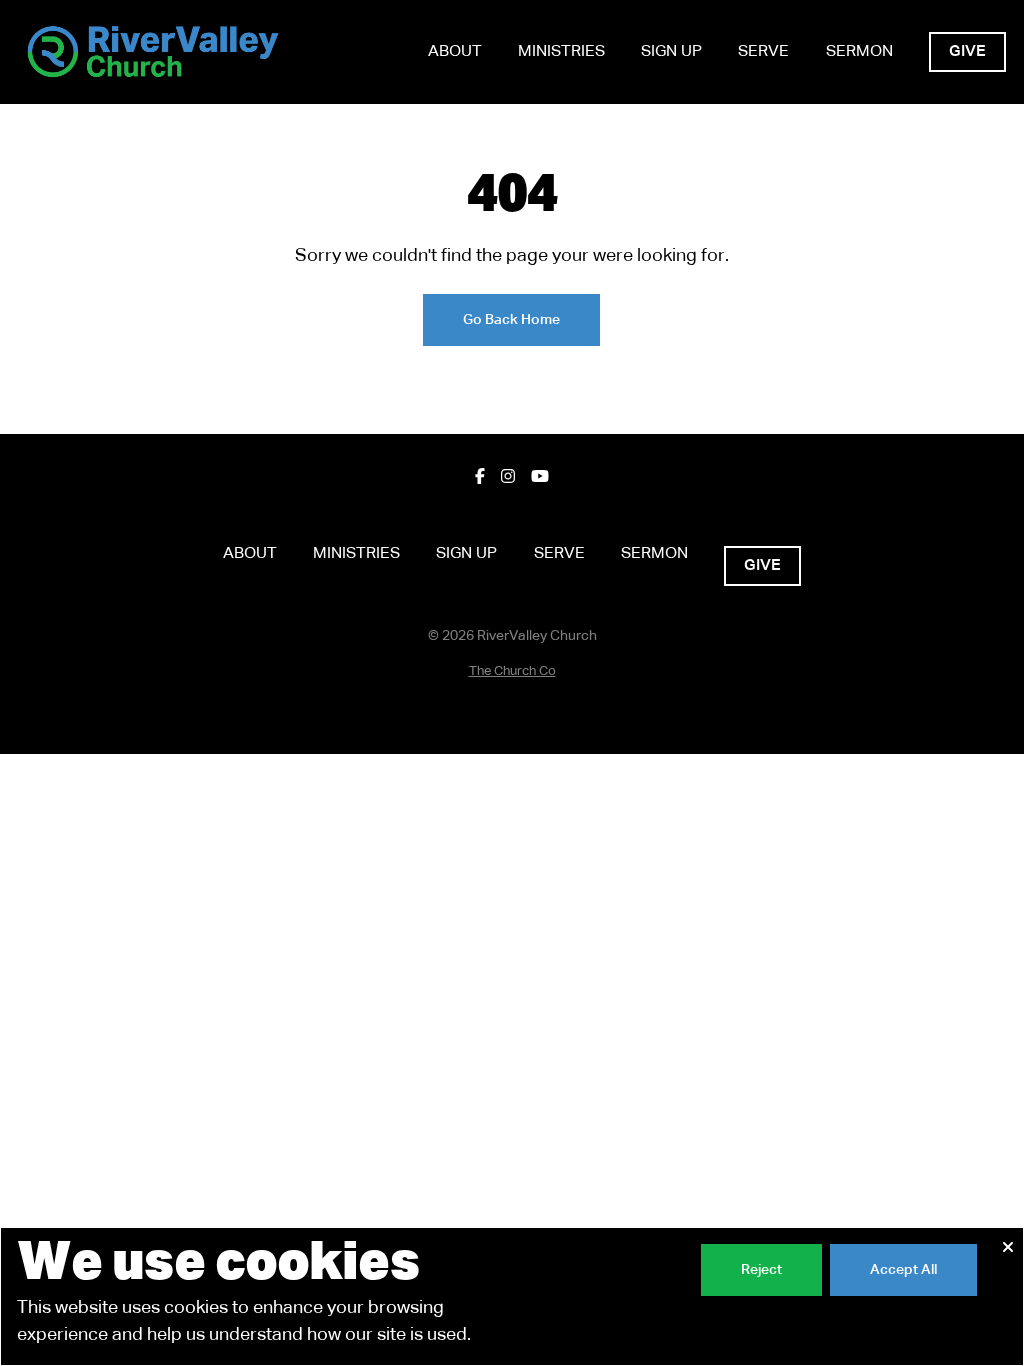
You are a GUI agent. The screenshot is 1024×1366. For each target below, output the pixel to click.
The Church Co (512, 671)
